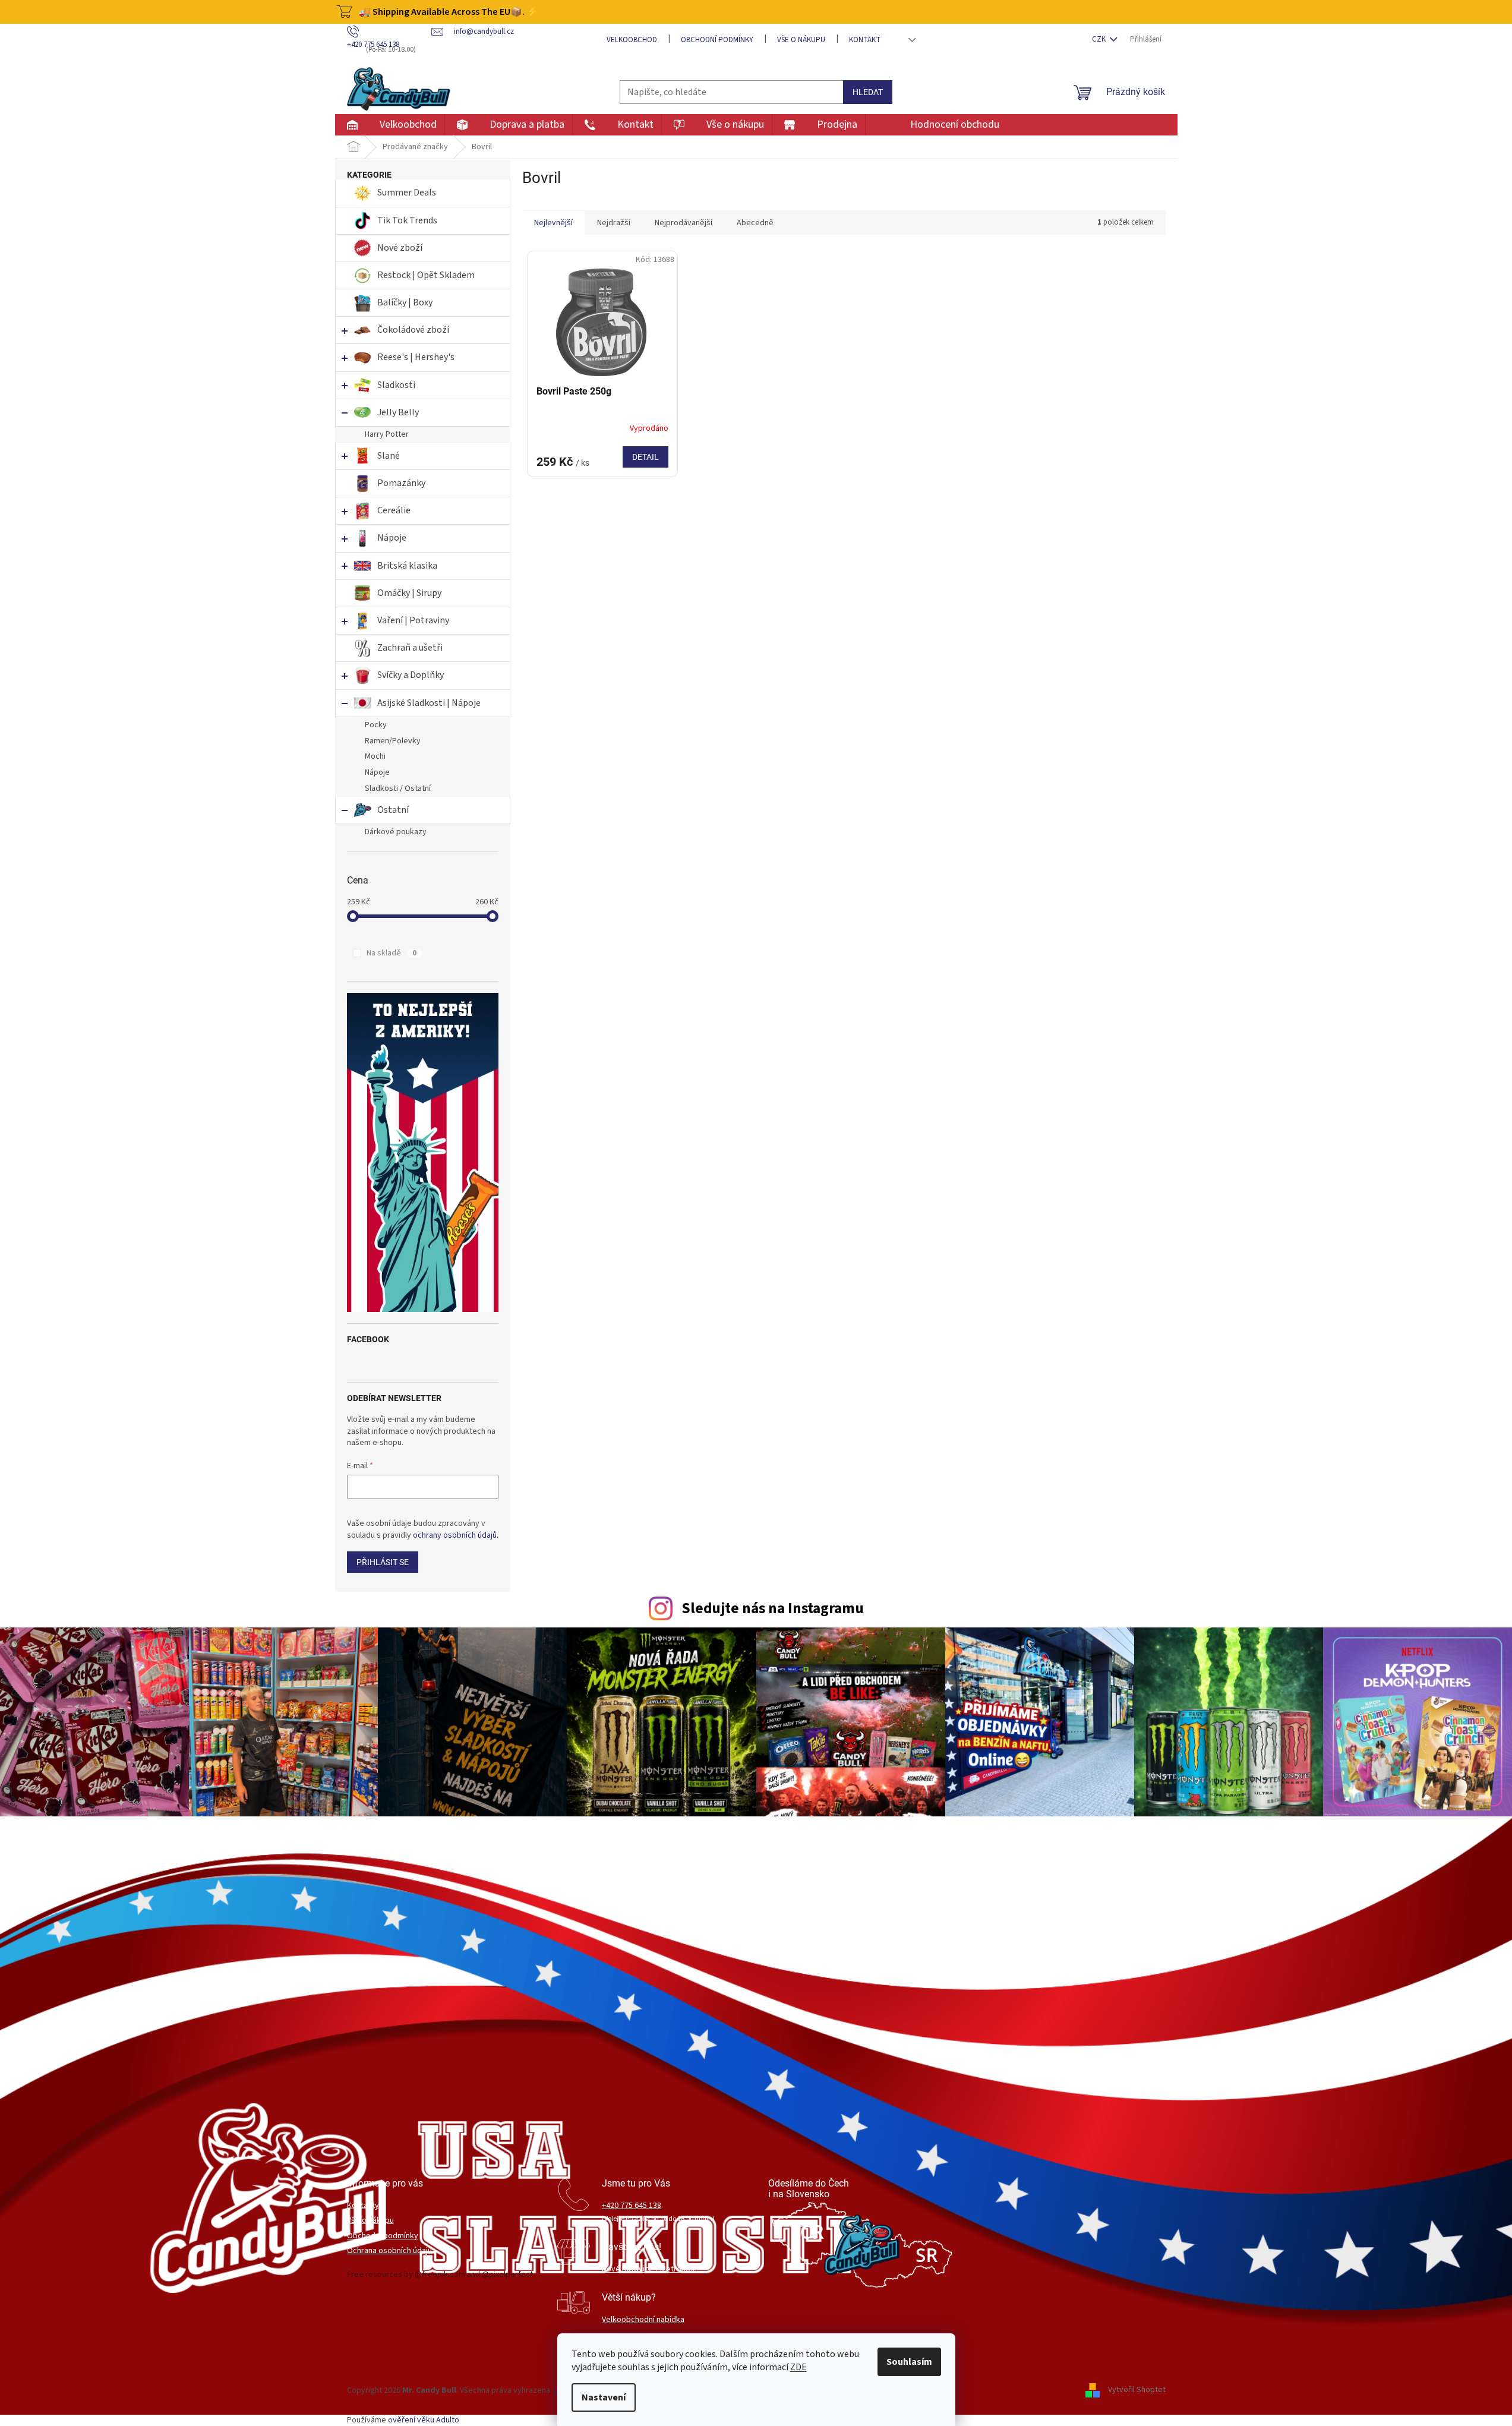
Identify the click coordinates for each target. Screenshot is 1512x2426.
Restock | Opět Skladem (426, 275)
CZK (1100, 39)
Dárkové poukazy (396, 832)
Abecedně (755, 223)
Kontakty (363, 2206)
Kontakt (865, 40)
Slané (389, 456)
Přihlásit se (383, 1562)
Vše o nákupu (801, 40)
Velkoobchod (632, 40)
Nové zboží (401, 248)
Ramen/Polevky (393, 741)
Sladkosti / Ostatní (398, 788)
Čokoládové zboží (413, 330)
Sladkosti (396, 385)
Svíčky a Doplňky (411, 675)
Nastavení (604, 2397)
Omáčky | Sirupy (410, 593)
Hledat (868, 92)
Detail (645, 457)
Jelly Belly (398, 412)
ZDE (798, 2367)
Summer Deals (407, 193)
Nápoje (392, 538)
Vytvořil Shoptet (1137, 2390)
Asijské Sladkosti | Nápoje (429, 703)
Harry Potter (387, 434)
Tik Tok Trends (407, 220)
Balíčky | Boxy (405, 302)
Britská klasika (407, 566)
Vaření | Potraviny (413, 620)
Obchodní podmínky (717, 40)
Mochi (375, 756)
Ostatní (393, 810)
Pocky (376, 725)
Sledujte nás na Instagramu (773, 1608)
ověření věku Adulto (424, 2420)
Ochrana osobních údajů (389, 2251)
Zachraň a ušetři (410, 648)
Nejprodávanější (684, 223)
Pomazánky (401, 483)
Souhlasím (909, 2362)
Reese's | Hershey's (416, 357)
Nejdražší (614, 223)
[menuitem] (389, 125)
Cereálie (394, 510)
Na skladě (392, 953)
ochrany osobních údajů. (456, 1535)
